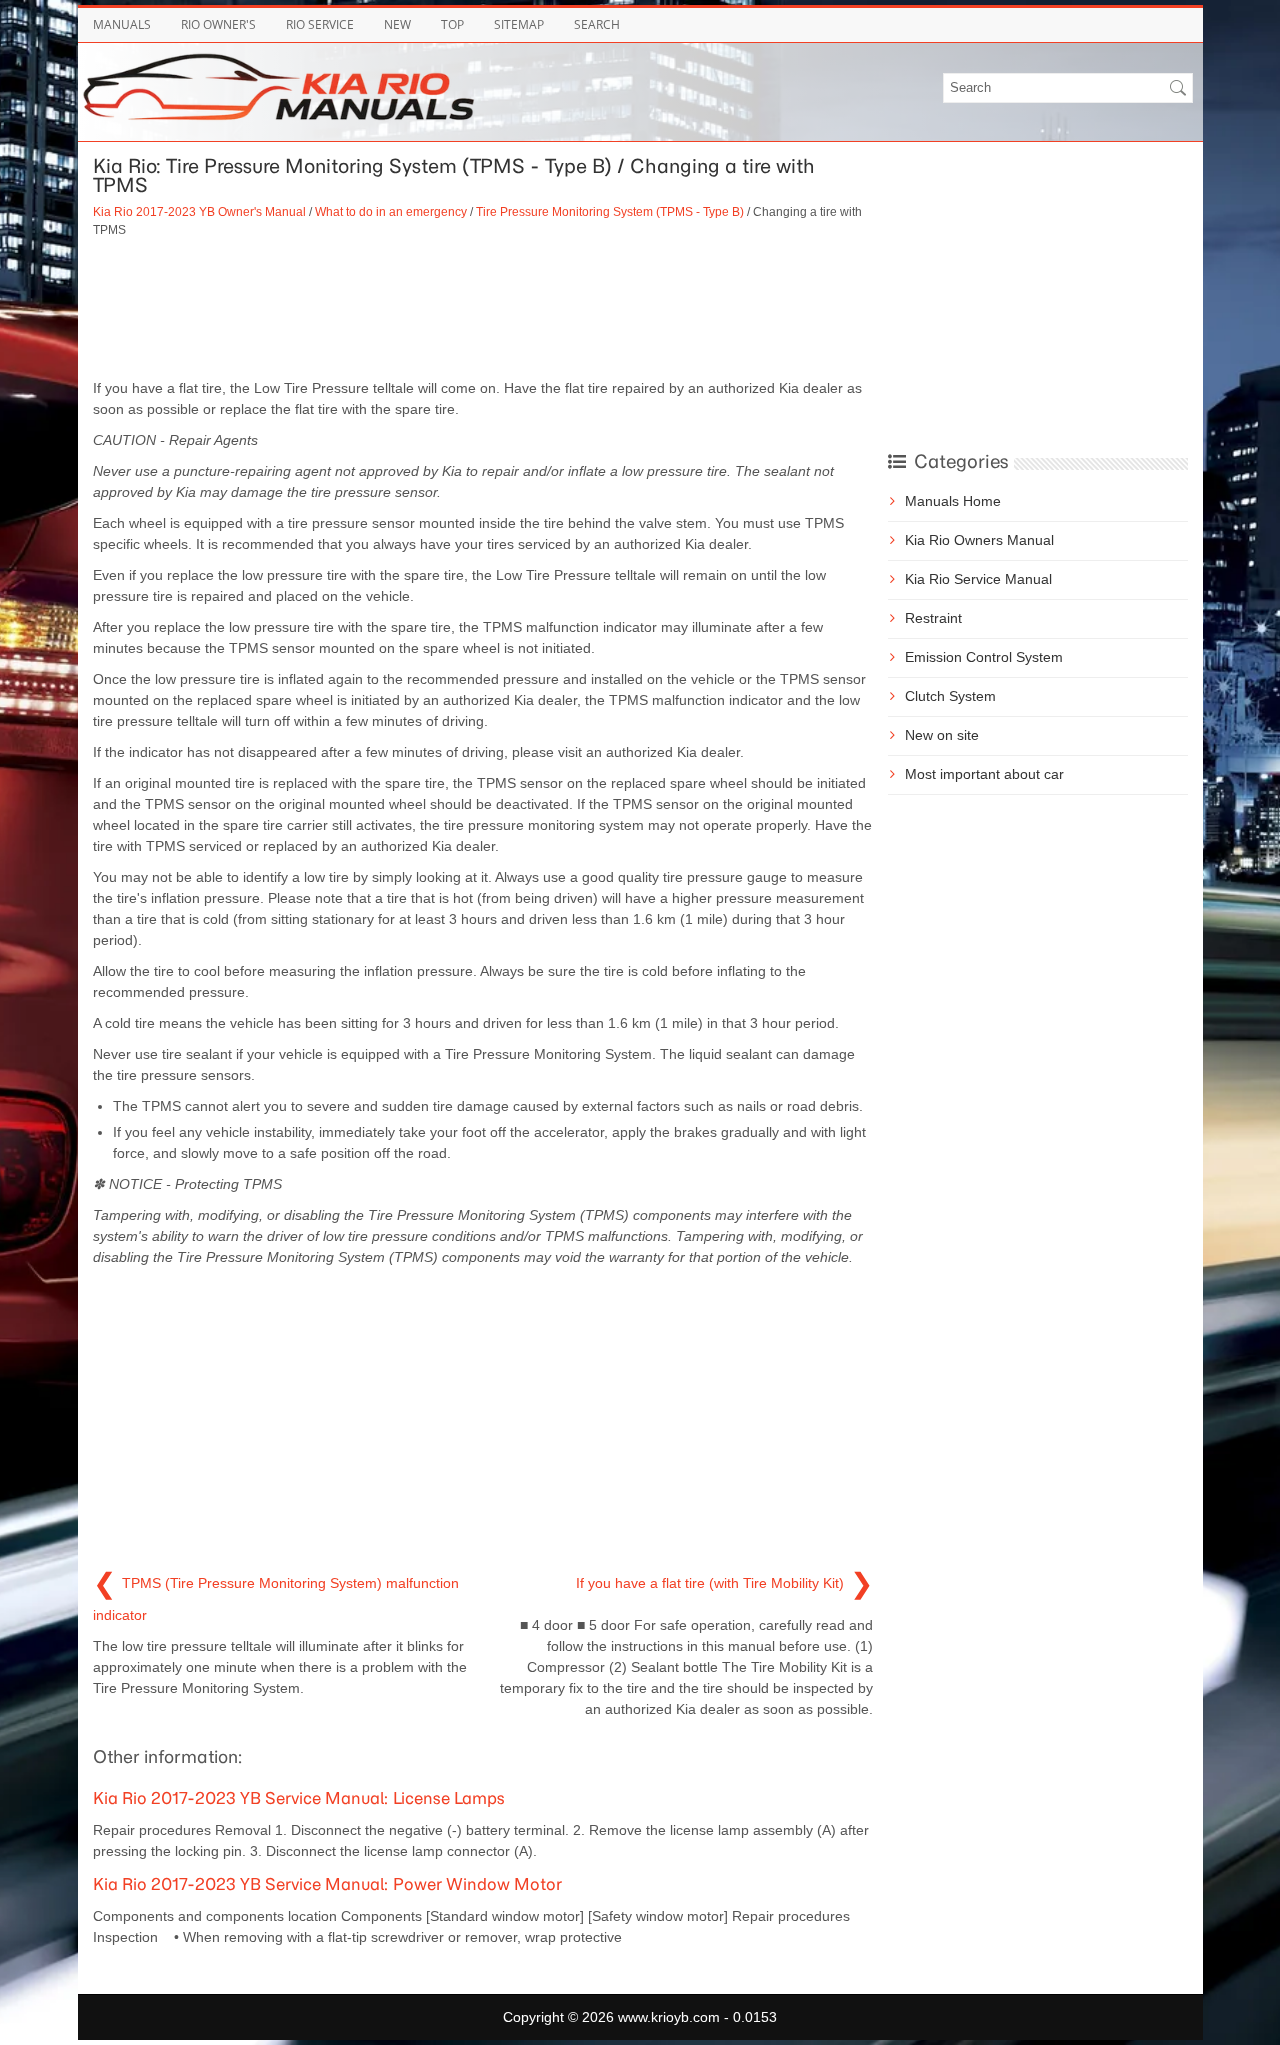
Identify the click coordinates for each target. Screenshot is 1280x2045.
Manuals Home (953, 501)
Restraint (933, 618)
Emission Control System (984, 657)
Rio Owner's (218, 24)
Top (452, 24)
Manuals (122, 24)
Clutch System (950, 696)
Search (597, 24)
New (397, 24)
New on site (942, 735)
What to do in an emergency (391, 211)
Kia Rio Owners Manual (979, 540)
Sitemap (519, 24)
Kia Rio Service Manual (978, 579)
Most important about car (984, 774)
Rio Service (320, 24)
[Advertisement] (483, 308)
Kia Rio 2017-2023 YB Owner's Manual (199, 211)
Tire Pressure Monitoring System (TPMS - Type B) (610, 211)
